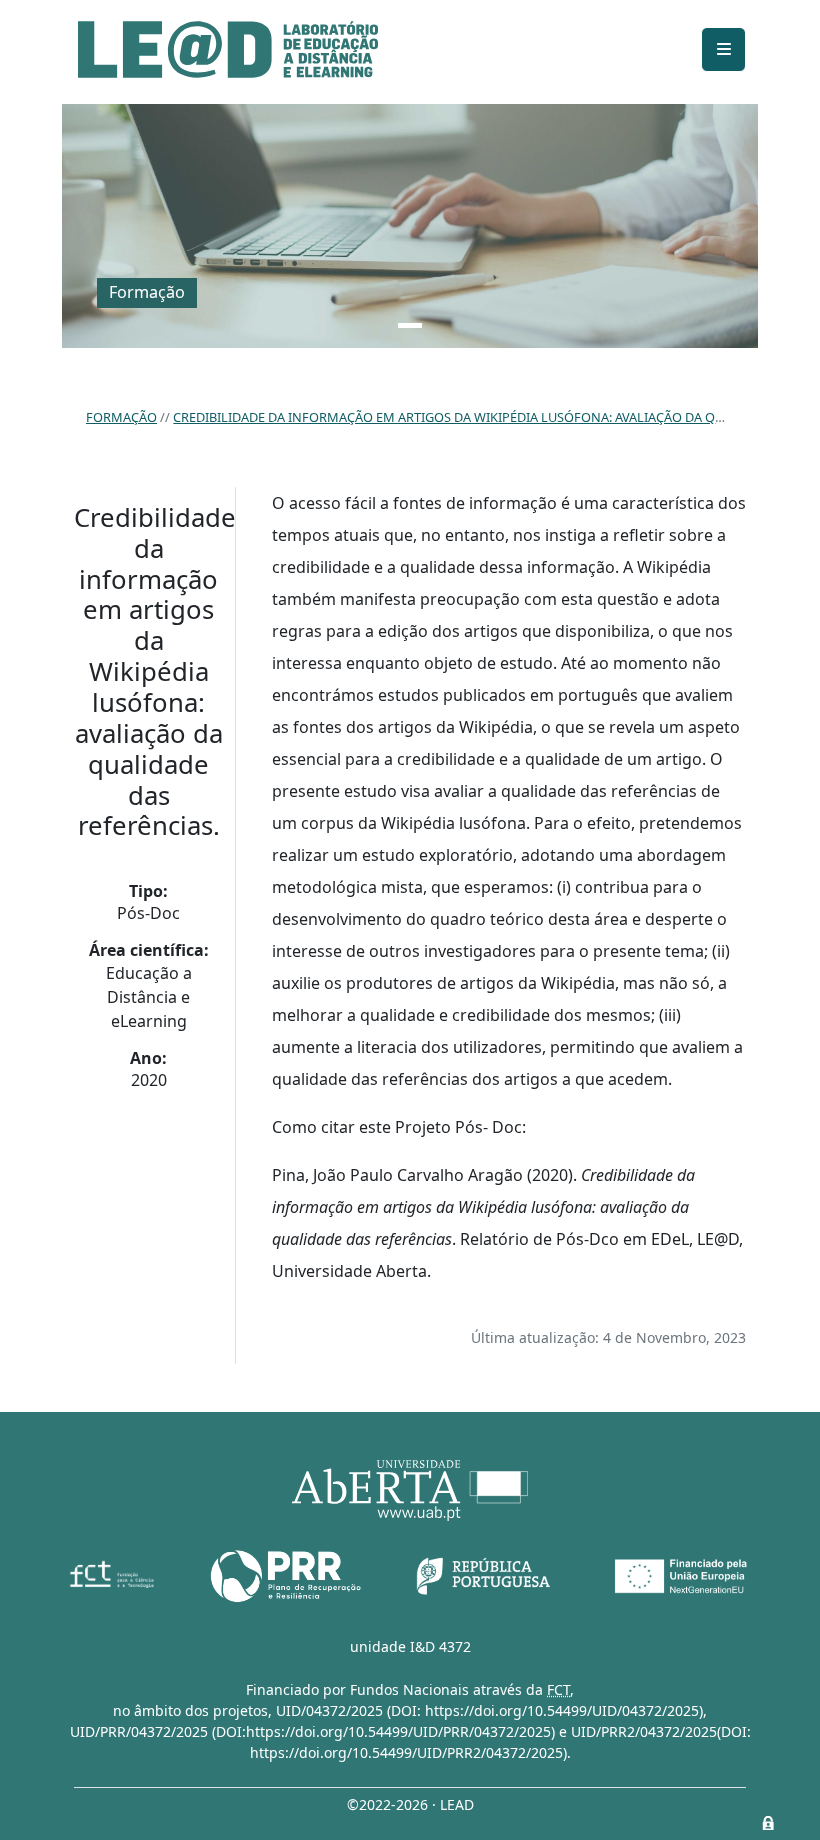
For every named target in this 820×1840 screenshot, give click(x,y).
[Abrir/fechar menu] (723, 49)
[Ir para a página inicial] (228, 49)
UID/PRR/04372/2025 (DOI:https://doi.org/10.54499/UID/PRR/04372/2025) (312, 1731)
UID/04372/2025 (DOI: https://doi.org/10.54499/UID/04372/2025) (489, 1710)
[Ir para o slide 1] (410, 325)
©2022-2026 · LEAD (410, 1804)
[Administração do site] (768, 1823)
